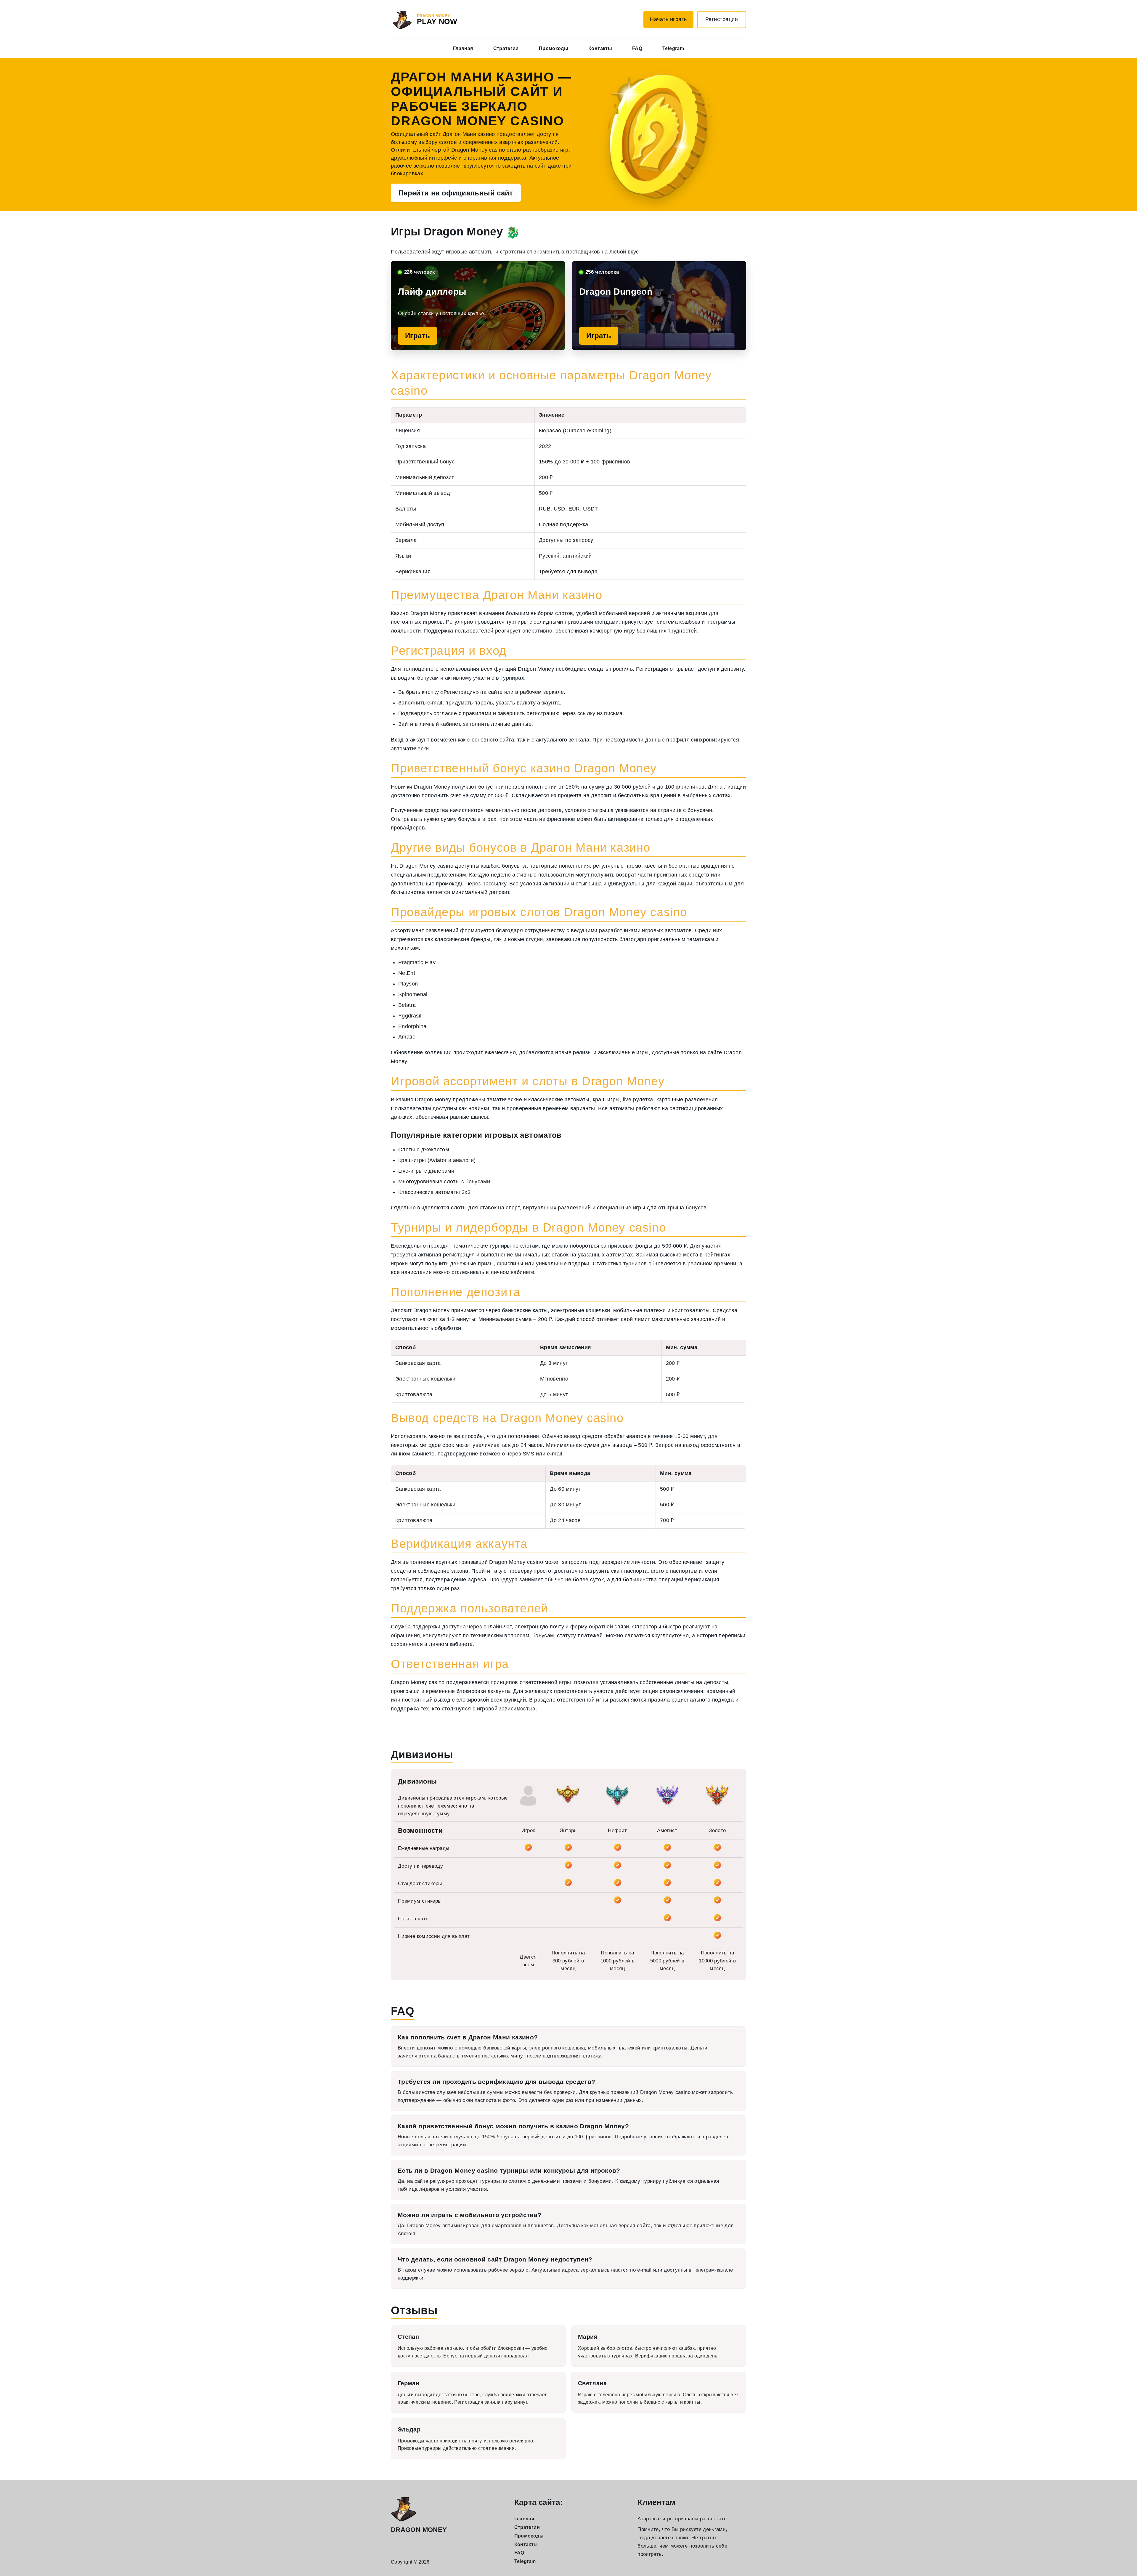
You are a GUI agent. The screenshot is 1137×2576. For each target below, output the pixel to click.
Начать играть (668, 19)
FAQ (637, 48)
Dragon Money (419, 2530)
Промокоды (554, 48)
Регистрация (722, 19)
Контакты (600, 48)
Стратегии (506, 48)
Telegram (673, 48)
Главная (463, 48)
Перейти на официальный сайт (456, 193)
